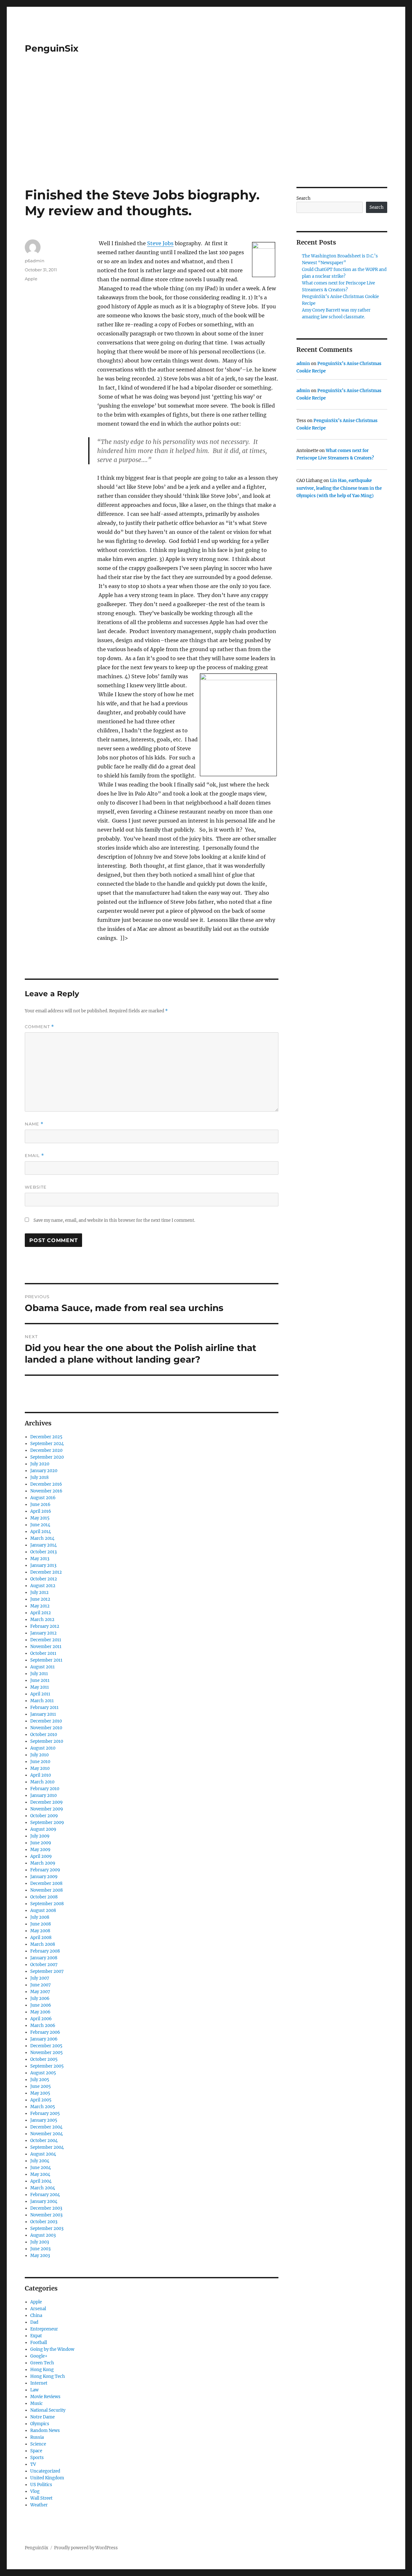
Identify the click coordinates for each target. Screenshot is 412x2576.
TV (33, 2464)
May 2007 (40, 1992)
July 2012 (39, 1592)
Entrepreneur (44, 2329)
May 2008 (40, 1931)
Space (36, 2451)
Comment (39, 1027)
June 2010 (40, 1762)
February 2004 (45, 2195)
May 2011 (40, 1687)
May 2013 (40, 1559)
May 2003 (40, 2256)
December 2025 (46, 1437)
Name (34, 1124)
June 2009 (41, 1843)
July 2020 (40, 1464)
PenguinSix (52, 48)
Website (36, 1187)
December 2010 (46, 1721)
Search (304, 198)
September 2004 (47, 2147)
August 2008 (43, 1910)
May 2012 (40, 1606)
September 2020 (47, 1457)
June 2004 (41, 2168)
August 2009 (43, 1829)
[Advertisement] (206, 139)
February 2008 (45, 1951)
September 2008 (47, 1904)
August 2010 (43, 1748)
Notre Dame (42, 2417)
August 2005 (43, 2073)
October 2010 (44, 1735)
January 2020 (44, 1471)
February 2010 (45, 1789)
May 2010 (40, 1768)
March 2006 (43, 2026)
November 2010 (46, 1728)
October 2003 (44, 2222)
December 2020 (46, 1450)
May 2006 (40, 2012)
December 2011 (46, 1640)
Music (37, 2403)
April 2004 (41, 2181)
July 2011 (39, 1674)
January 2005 (44, 2120)
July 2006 (40, 1998)
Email (34, 1156)
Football (39, 2343)
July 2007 (40, 1978)
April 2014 (41, 1532)
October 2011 (43, 1653)
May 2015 (40, 1518)
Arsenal (38, 2309)
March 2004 (43, 2188)
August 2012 (43, 1586)
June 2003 (40, 2249)
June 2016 (40, 1505)
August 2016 (43, 1498)
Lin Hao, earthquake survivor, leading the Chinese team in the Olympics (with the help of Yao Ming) (339, 488)
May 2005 (40, 2093)
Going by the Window (52, 2349)
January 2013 (43, 1565)
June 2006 (41, 2005)
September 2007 (47, 1971)
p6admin (35, 261)
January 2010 (43, 1795)
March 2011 (42, 1701)
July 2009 (40, 1836)
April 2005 (41, 2100)
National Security (48, 2410)
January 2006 (44, 2039)
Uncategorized (45, 2471)
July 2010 (39, 1755)
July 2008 (40, 1917)
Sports (37, 2458)
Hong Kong (42, 2370)
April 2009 (41, 1856)
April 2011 (40, 1694)
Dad (34, 2322)
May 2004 (40, 2174)
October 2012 (44, 1579)
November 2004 (47, 2134)
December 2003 (46, 2208)
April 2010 (41, 1775)
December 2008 (46, 1883)
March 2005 (43, 2107)
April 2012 (41, 1613)
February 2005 (45, 2113)
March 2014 (42, 1538)
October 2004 (44, 2141)
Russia (37, 2437)
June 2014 (40, 1525)
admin (303, 364)
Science (38, 2444)
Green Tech (42, 2363)
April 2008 (41, 1938)
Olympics (40, 2424)
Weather (39, 2505)
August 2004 (43, 2154)
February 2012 (45, 1626)
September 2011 (46, 1660)
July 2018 (39, 1477)
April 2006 (41, 2019)
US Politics (41, 2485)
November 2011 (46, 1647)
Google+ (39, 2356)
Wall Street (41, 2498)
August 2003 (43, 2235)
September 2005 (47, 2066)
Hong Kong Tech (48, 2376)
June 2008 (41, 1924)
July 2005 (40, 2080)
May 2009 (40, 1850)
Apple (31, 279)
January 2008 (44, 1958)
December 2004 (46, 2127)
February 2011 (44, 1708)
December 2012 (46, 1572)
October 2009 (44, 1816)
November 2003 (46, 2215)
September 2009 (47, 1823)
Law (34, 2390)
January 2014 (43, 1545)
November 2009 (47, 1809)
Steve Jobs (160, 243)
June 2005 (41, 2086)
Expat (36, 2336)
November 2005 (47, 2053)
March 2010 (42, 1782)
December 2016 (46, 1484)
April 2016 (41, 1511)
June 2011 (40, 1680)
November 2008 (47, 1890)
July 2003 (40, 2242)
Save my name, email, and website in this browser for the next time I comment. (114, 1220)
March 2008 (43, 1944)
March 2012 (42, 1620)
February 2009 (45, 1870)
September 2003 (47, 2229)
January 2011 (43, 1714)
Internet (39, 2383)
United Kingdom (47, 2478)
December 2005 (46, 2046)
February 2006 (45, 2032)
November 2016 (46, 1491)
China (36, 2316)
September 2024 (47, 1444)
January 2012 (43, 1633)
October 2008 (44, 1897)
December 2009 (47, 1802)
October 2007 (44, 1965)
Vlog (35, 2491)
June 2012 (40, 1599)
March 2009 (43, 1863)
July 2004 (40, 2161)
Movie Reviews (45, 2397)
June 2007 (41, 1985)
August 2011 (42, 1667)
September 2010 (47, 1741)
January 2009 (44, 1877)
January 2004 (44, 2201)
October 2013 (43, 1552)
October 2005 (44, 2059)
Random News (45, 2431)
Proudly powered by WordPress (86, 2548)
